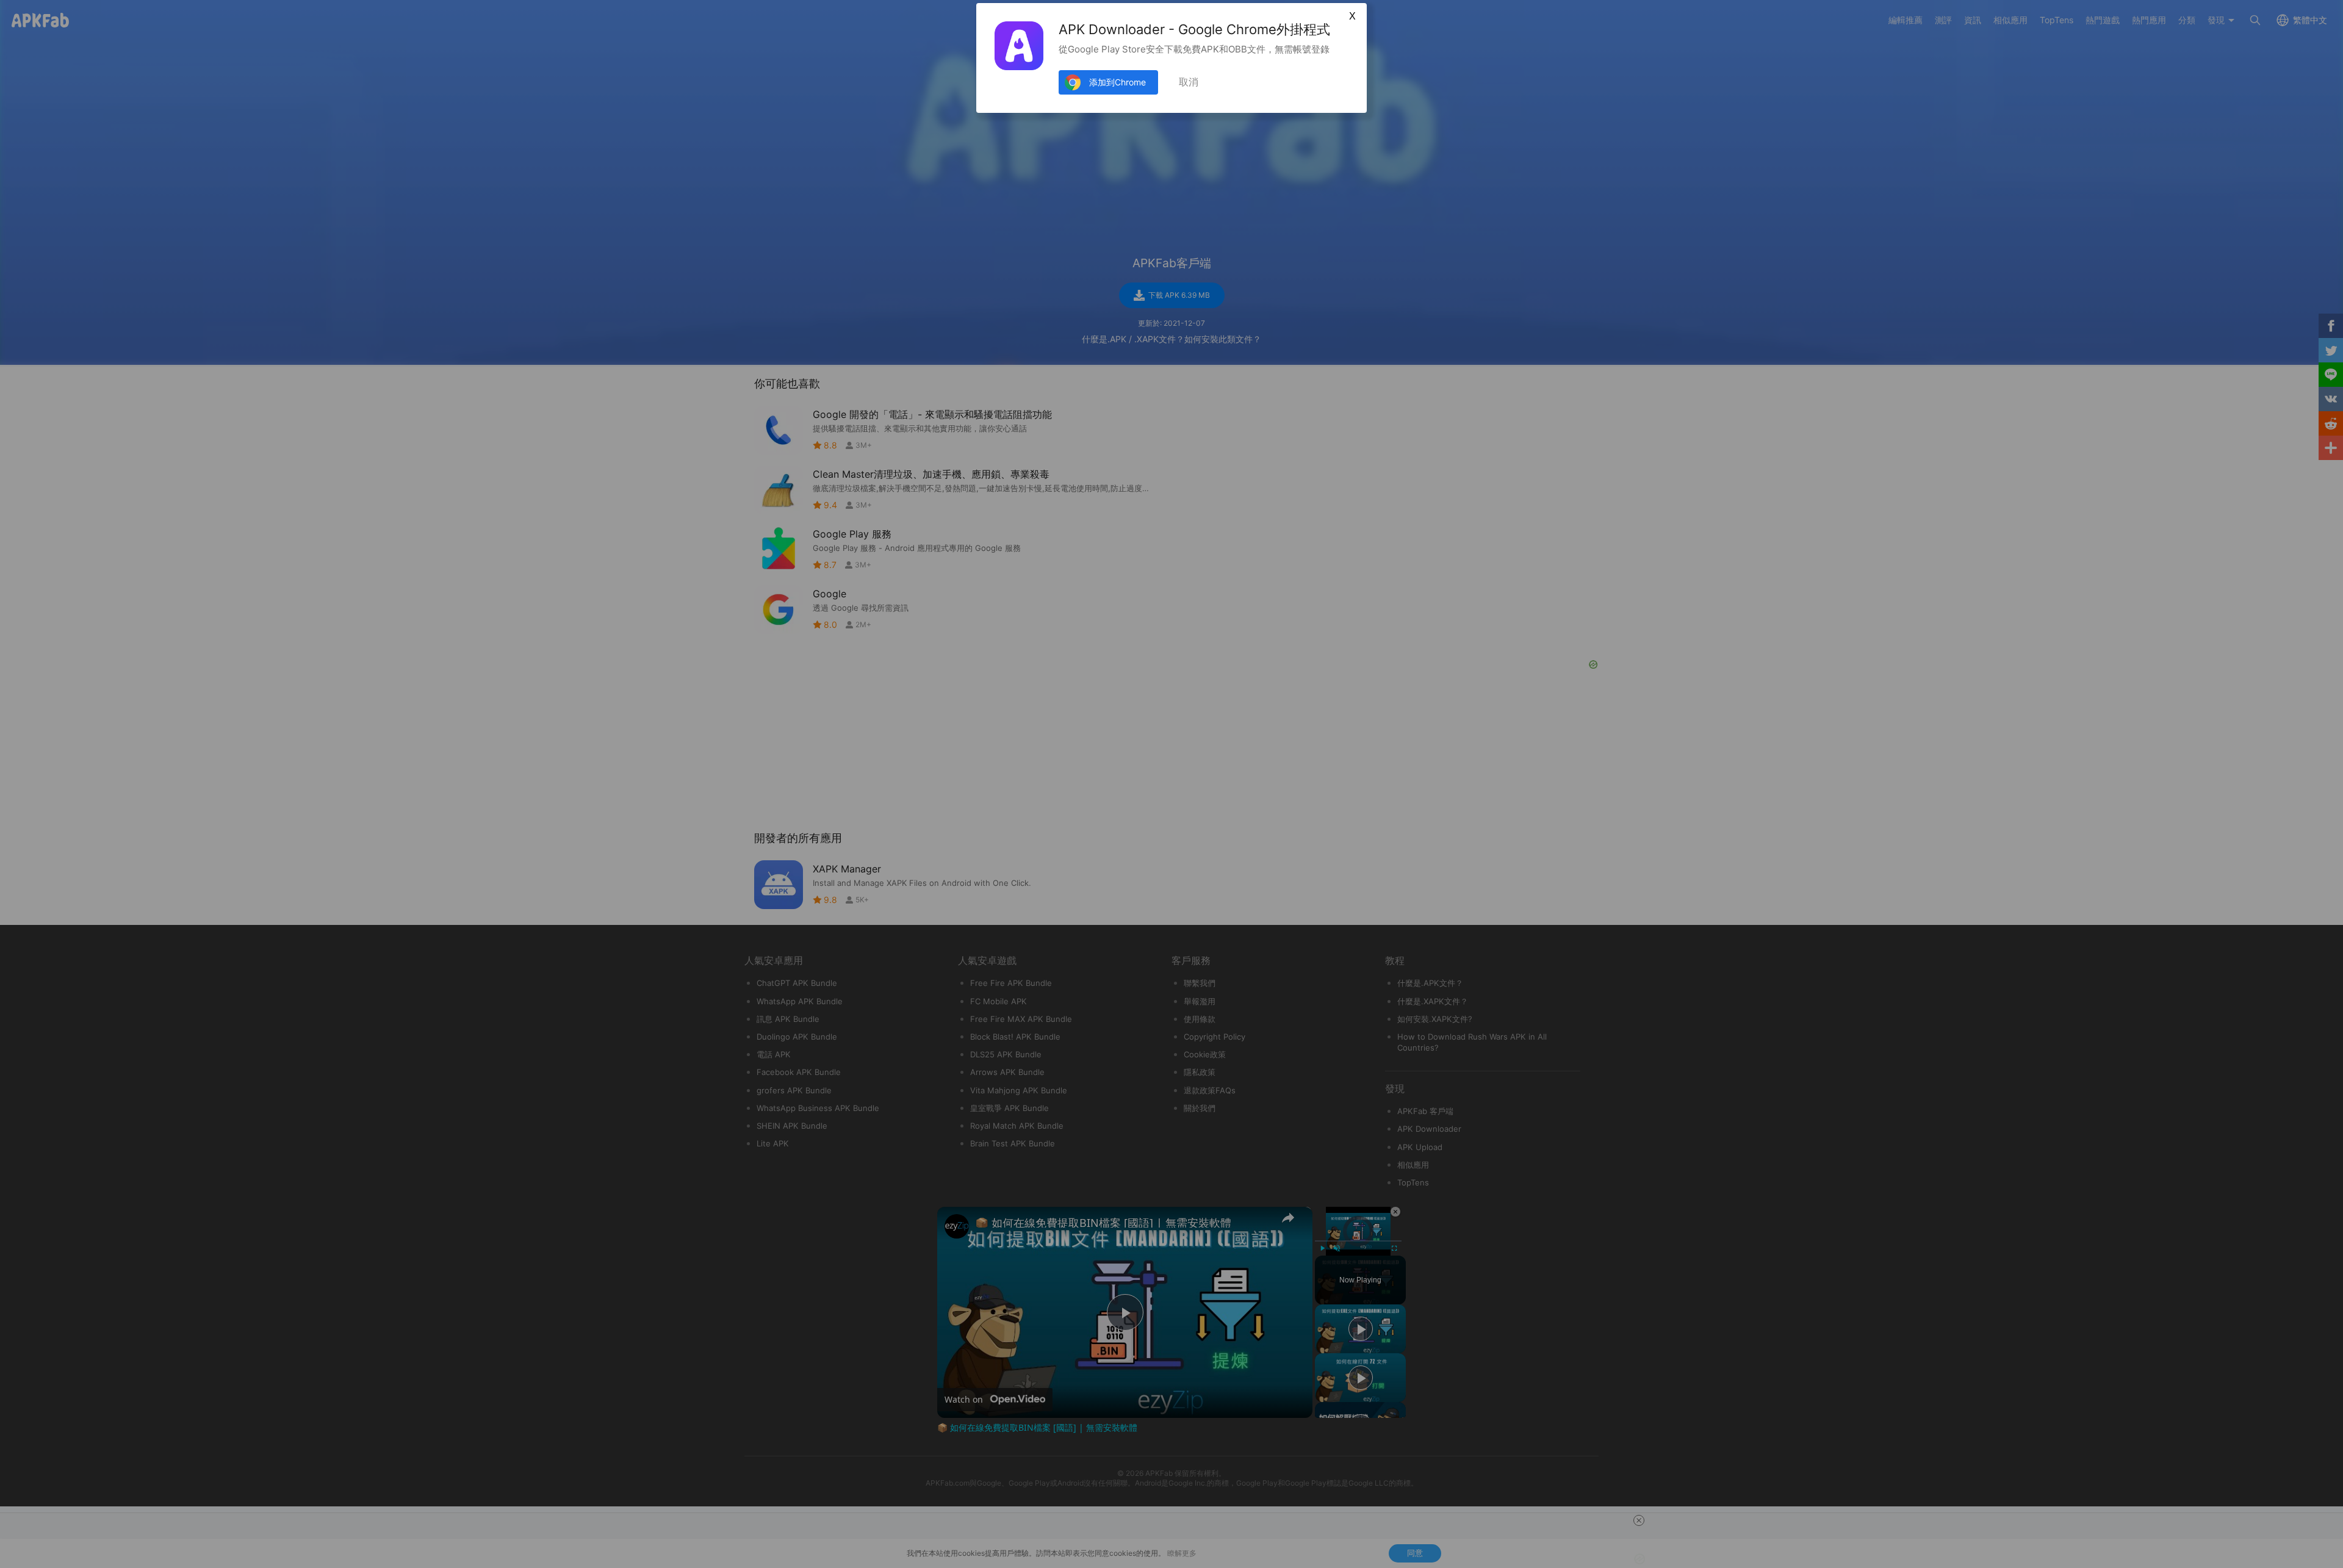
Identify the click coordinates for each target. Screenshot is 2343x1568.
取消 (1189, 82)
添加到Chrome (1118, 82)
